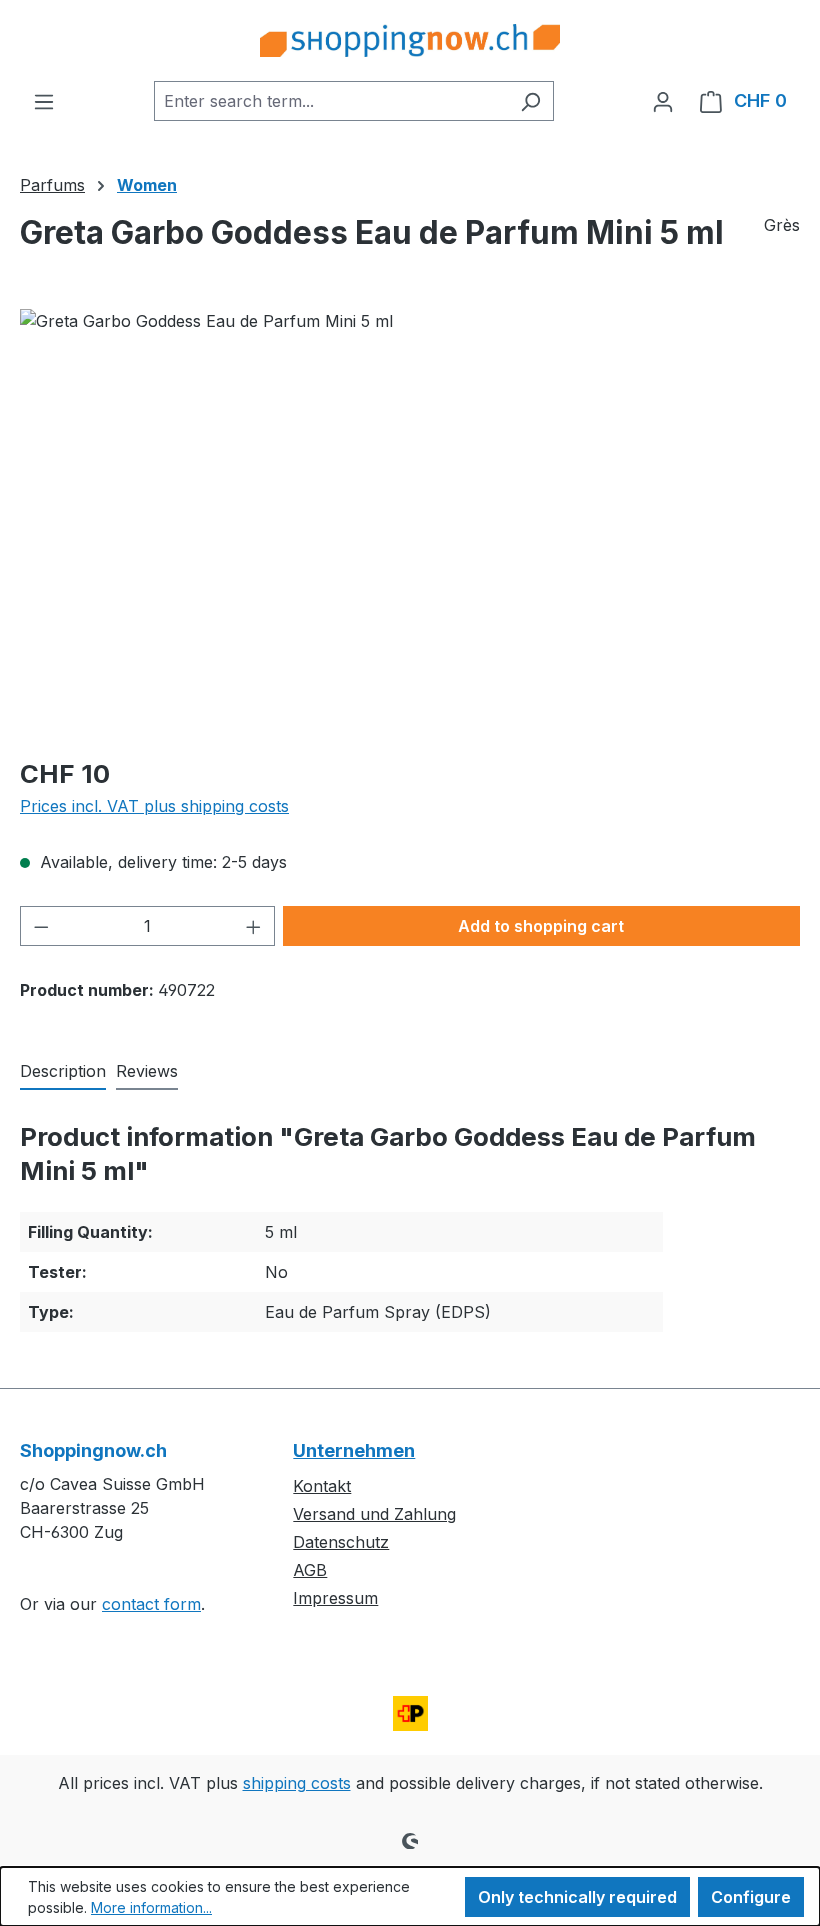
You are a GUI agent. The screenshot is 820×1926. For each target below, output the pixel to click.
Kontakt (322, 1486)
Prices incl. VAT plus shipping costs (154, 806)
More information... (151, 1907)
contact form (151, 1604)
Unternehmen (354, 1450)
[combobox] (331, 101)
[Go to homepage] (410, 40)
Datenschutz (341, 1542)
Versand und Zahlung (374, 1514)
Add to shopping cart (541, 926)
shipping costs (297, 1783)
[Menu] (44, 101)
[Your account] (663, 101)
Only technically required (577, 1897)
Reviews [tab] (147, 1071)
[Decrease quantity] (41, 926)
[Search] (530, 101)
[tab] (63, 1072)
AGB (310, 1570)
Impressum (335, 1598)
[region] (410, 524)
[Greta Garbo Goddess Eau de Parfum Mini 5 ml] (409, 524)
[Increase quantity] (254, 926)
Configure (751, 1897)
